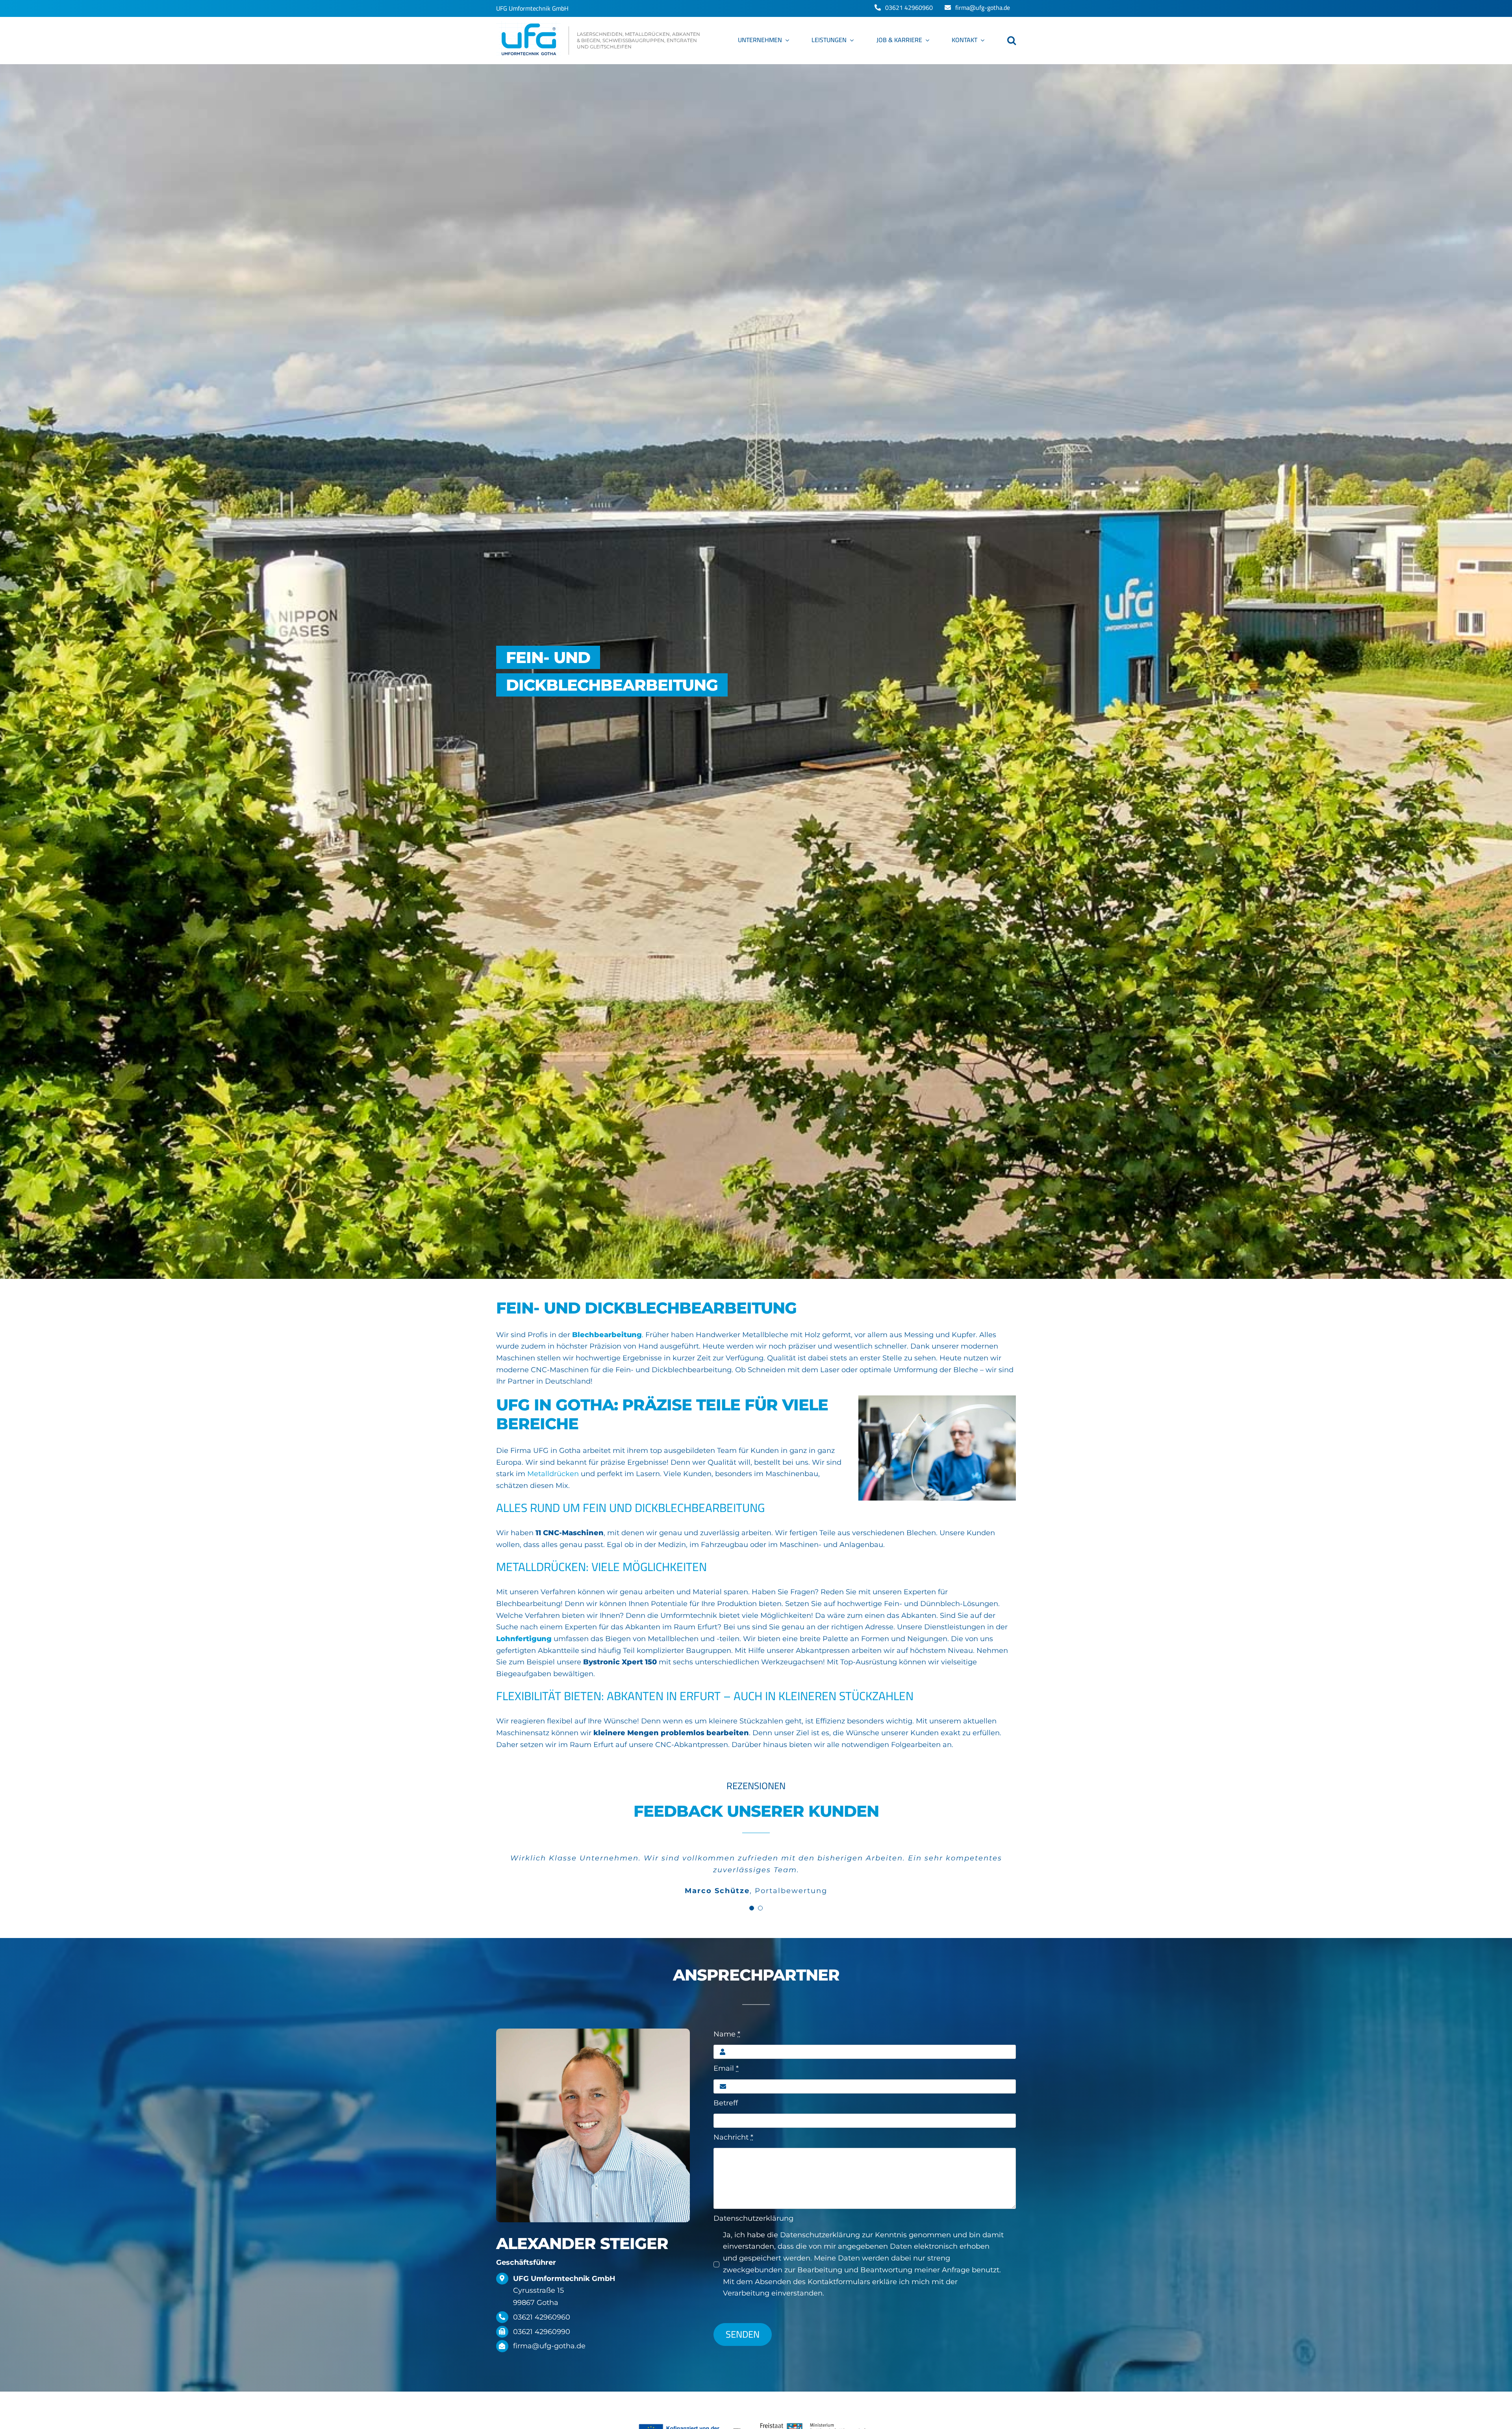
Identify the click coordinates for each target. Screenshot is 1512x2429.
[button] (1012, 41)
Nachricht (733, 2137)
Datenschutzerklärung (753, 2218)
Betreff (726, 2103)
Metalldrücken (553, 1474)
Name (727, 2034)
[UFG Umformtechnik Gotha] (599, 41)
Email (726, 2068)
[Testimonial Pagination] (752, 1908)
